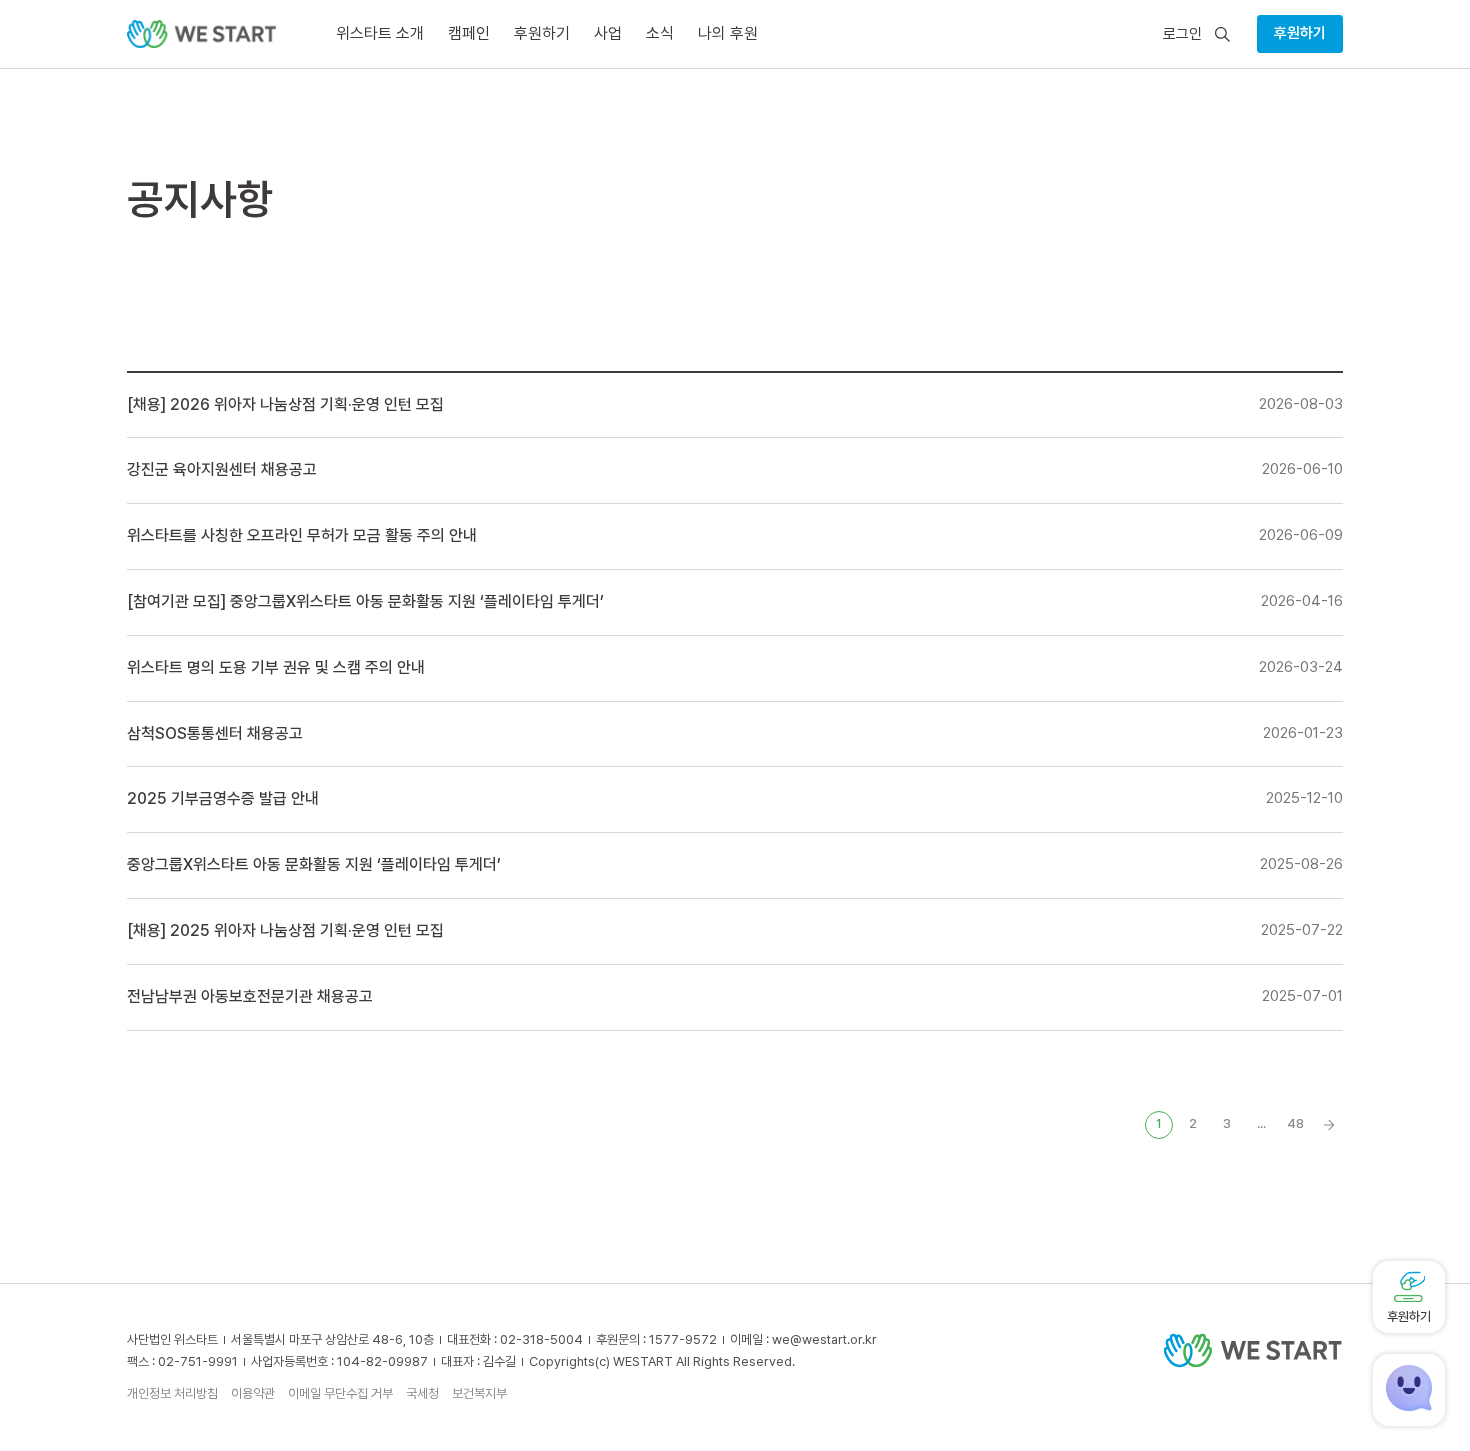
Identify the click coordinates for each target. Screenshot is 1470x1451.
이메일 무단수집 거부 (340, 1393)
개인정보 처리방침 (172, 1393)
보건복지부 (479, 1393)
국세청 (422, 1393)
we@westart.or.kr (824, 1339)
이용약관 (253, 1393)
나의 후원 (728, 33)
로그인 (1182, 34)
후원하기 (1300, 33)
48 (1295, 1123)
